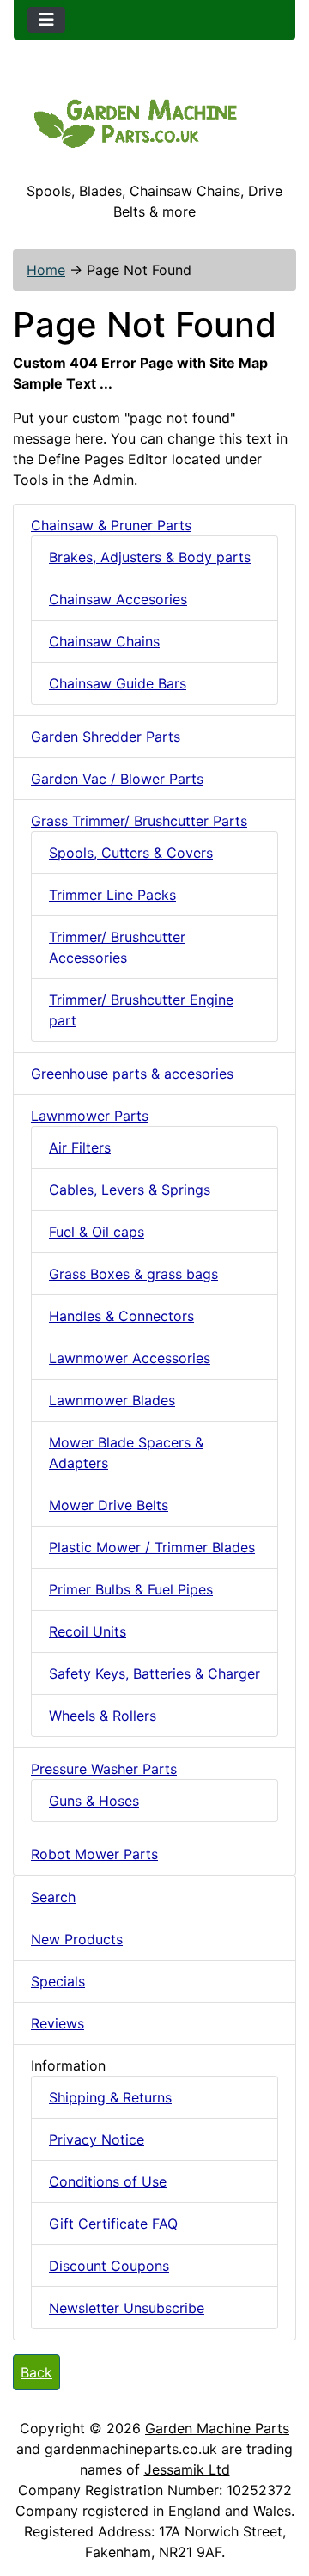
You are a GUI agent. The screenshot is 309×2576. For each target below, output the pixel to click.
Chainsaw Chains (104, 641)
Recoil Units (88, 1631)
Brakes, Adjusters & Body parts (150, 557)
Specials (58, 1981)
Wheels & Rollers (103, 1716)
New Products (77, 1939)
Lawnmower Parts (90, 1116)
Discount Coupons (109, 2266)
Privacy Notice (97, 2139)
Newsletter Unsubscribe (127, 2308)
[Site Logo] (154, 121)
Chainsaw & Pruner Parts (111, 525)
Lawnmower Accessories (130, 1358)
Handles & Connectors (121, 1316)
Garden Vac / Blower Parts (117, 779)
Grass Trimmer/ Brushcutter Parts (139, 821)
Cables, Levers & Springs (130, 1190)
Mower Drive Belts (109, 1505)
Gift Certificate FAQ (113, 2224)
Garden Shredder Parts (106, 737)
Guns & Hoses (94, 1801)
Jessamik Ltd (187, 2469)
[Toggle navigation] (46, 20)
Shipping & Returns (110, 2097)
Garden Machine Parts (217, 2428)
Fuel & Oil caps (97, 1232)
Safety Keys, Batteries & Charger (154, 1673)
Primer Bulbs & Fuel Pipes (131, 1589)
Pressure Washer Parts (104, 1769)
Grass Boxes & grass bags (133, 1274)
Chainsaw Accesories (118, 599)
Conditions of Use (108, 2181)
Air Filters (80, 1147)
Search (53, 1897)
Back (36, 2372)
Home (46, 270)
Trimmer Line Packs (112, 895)
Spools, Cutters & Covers (131, 853)
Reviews (58, 2023)
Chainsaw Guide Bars (118, 683)
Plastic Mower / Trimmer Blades (152, 1547)
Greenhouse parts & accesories (132, 1074)
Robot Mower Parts (94, 1854)
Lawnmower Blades (112, 1400)
